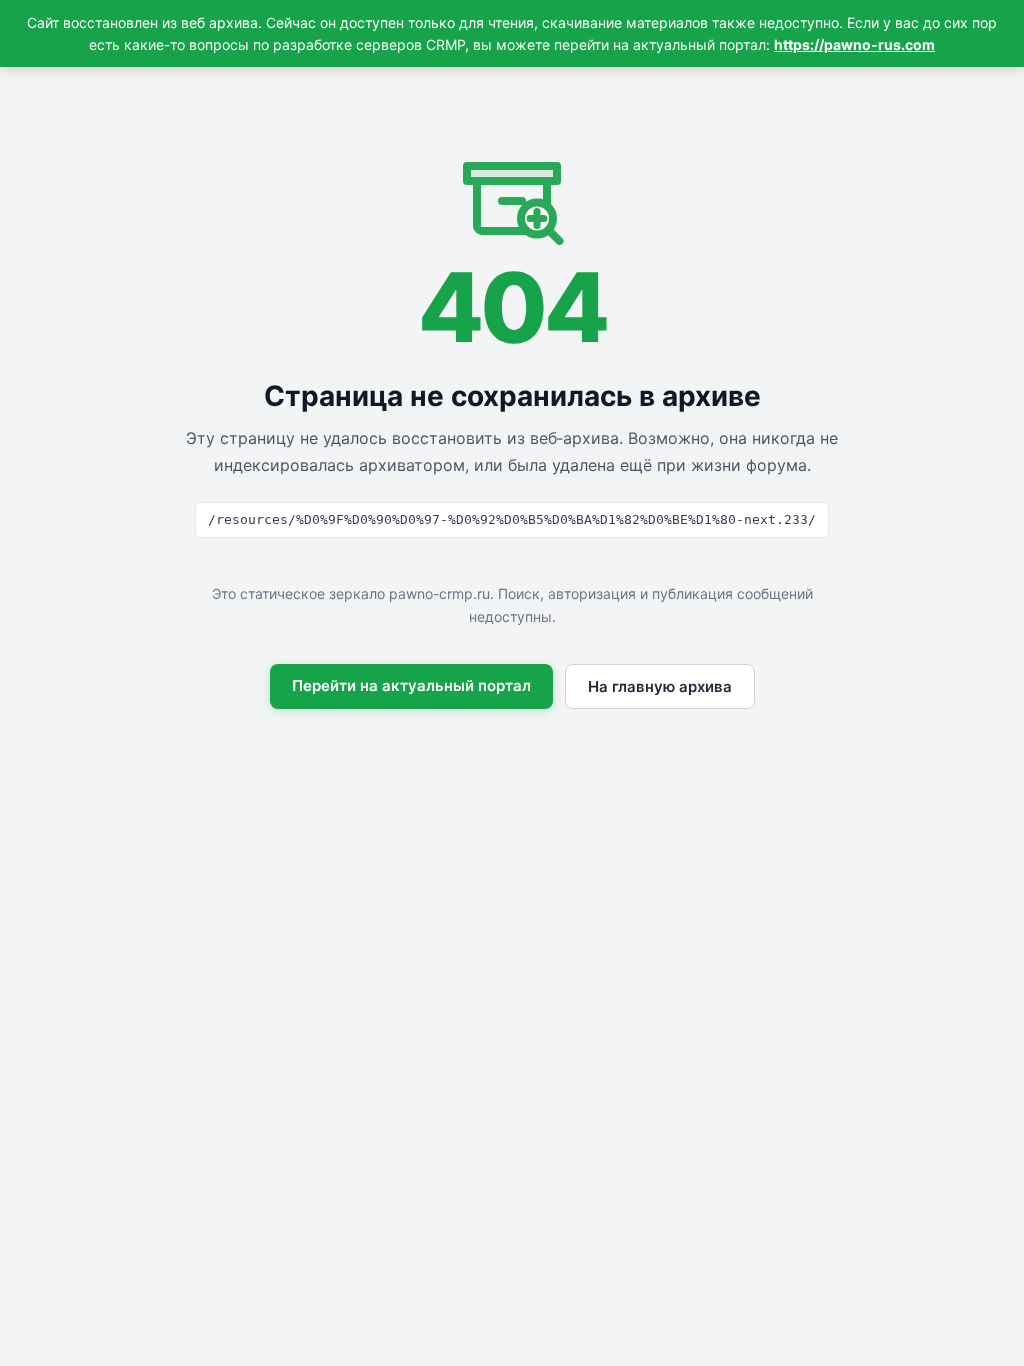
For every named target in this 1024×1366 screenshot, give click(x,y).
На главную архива (660, 686)
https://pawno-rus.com (854, 44)
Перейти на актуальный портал (411, 685)
